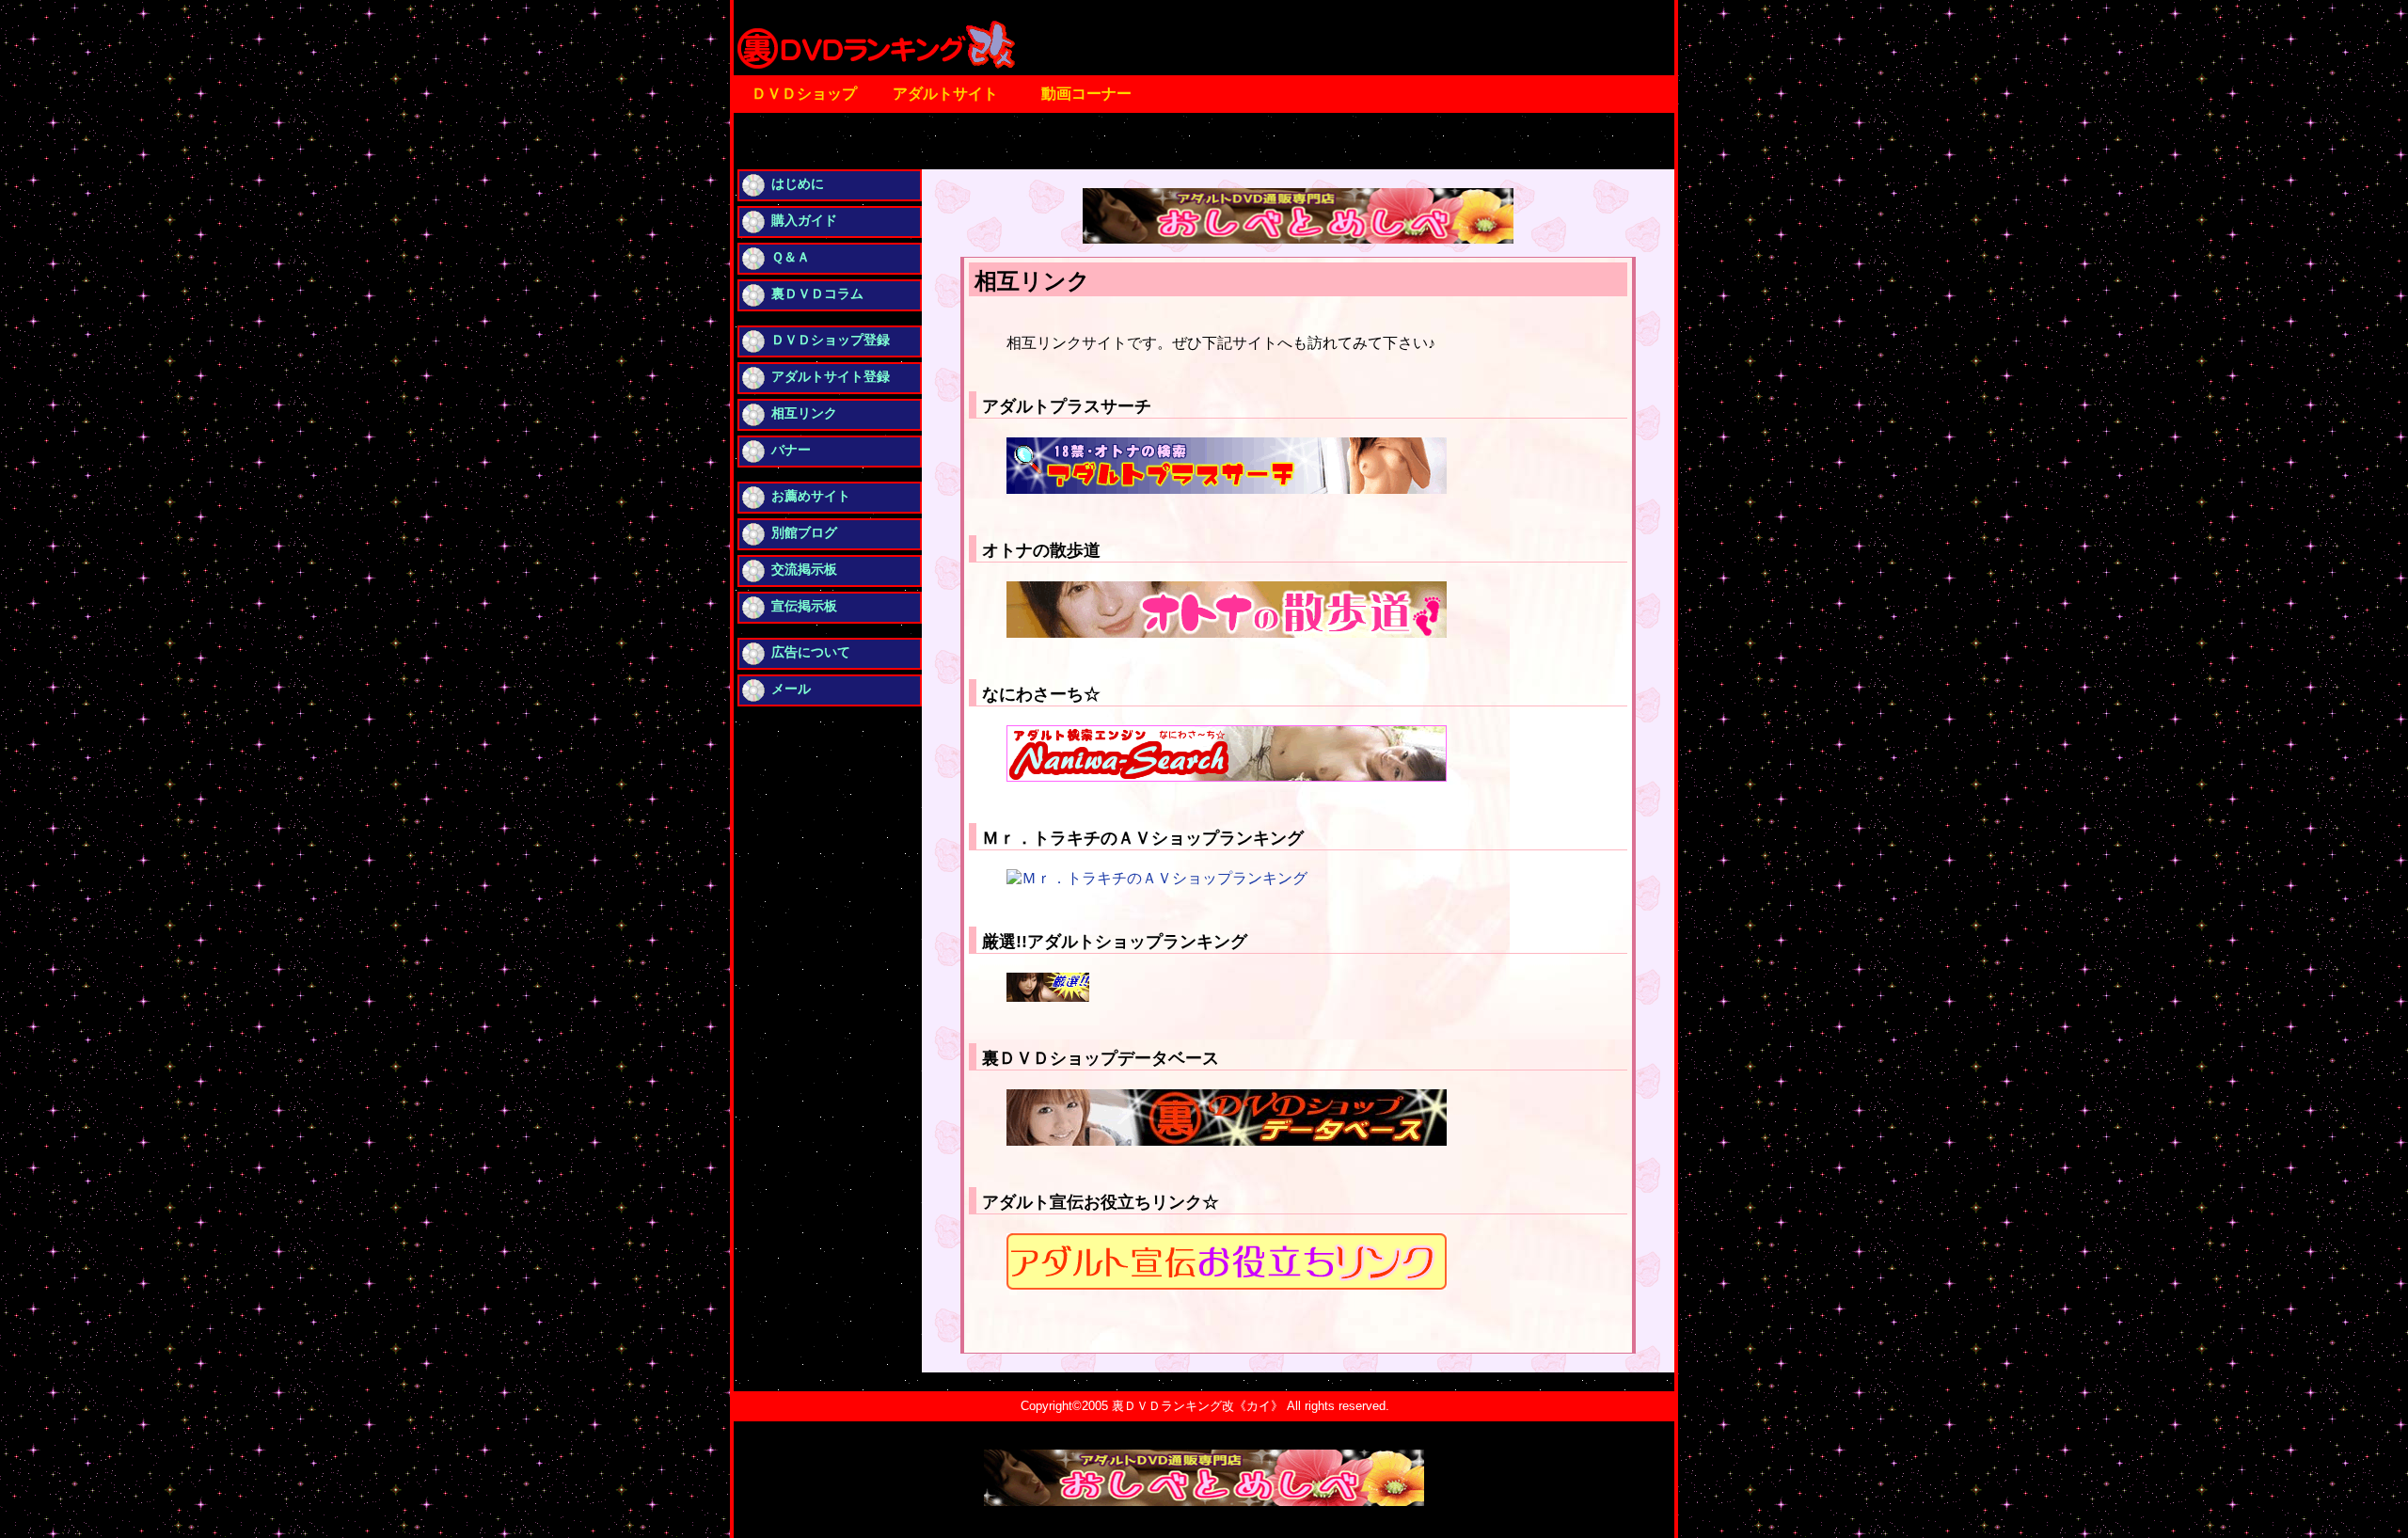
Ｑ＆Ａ (791, 257)
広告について (811, 652)
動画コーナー (1086, 94)
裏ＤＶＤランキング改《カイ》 (1197, 1406)
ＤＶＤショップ (804, 94)
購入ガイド (804, 220)
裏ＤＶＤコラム (817, 293)
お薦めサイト (811, 496)
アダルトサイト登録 (831, 376)
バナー (791, 450)
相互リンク (804, 413)
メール (791, 689)
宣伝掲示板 (804, 606)
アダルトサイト (945, 94)
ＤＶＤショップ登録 (831, 340)
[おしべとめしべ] (1298, 238)
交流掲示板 (804, 569)
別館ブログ (804, 532)
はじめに (798, 183)
